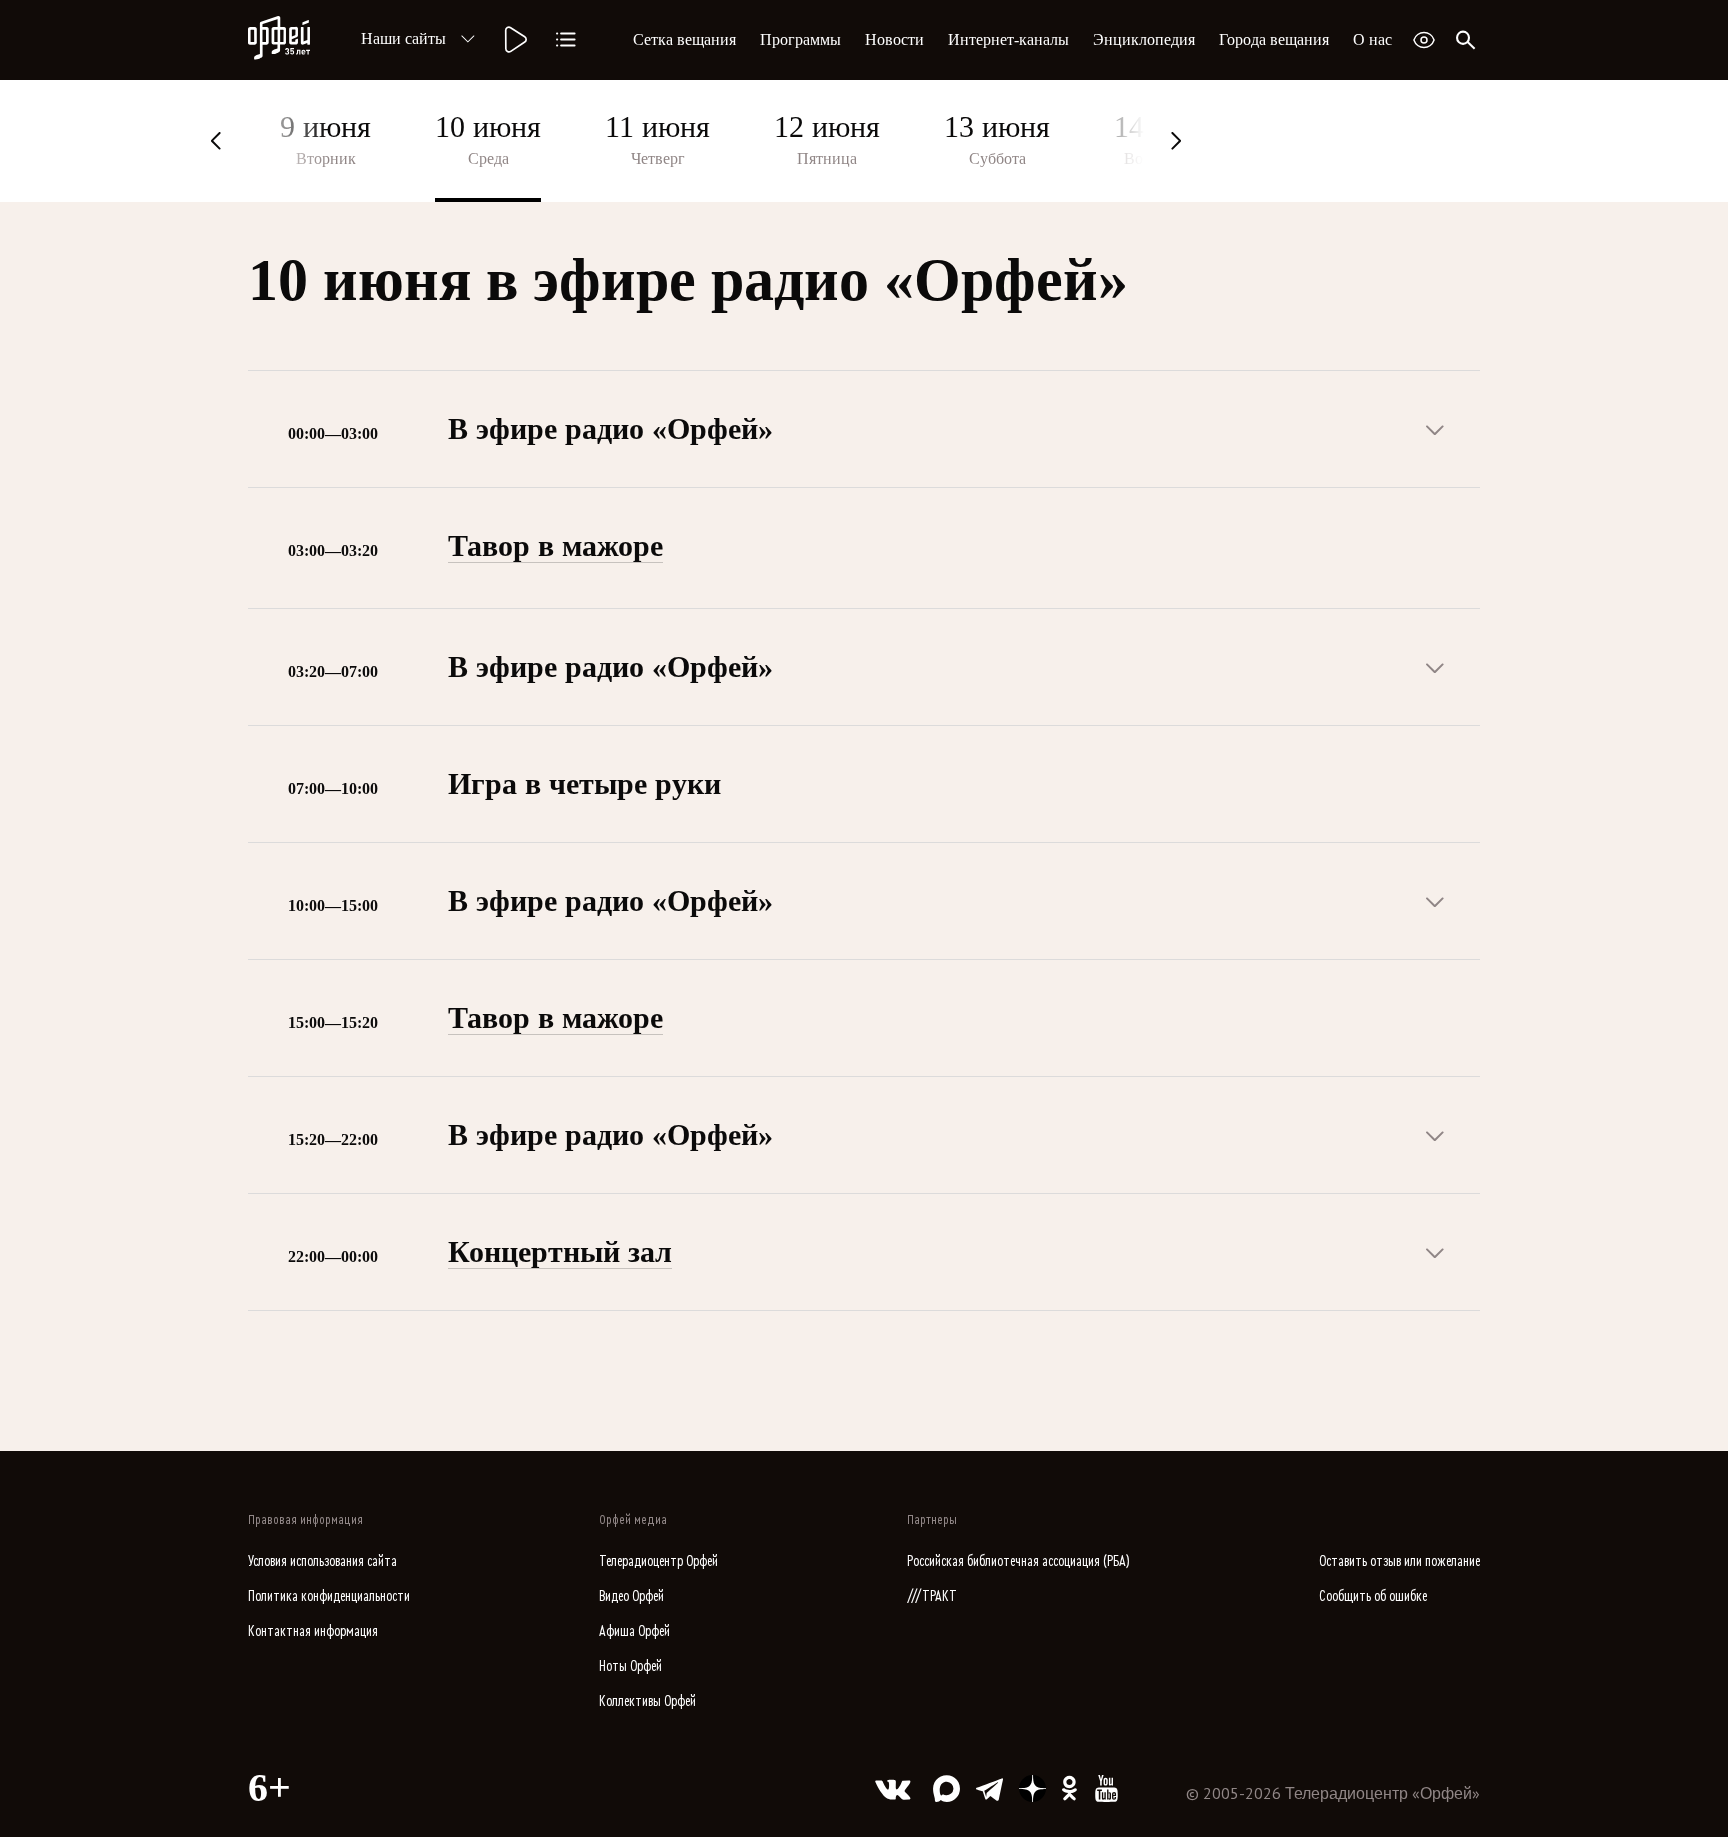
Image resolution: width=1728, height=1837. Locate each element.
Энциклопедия (1144, 39)
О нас (1372, 39)
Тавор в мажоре (555, 545)
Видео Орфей (631, 1596)
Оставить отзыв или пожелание (1399, 1561)
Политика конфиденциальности (329, 1596)
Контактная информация (313, 1631)
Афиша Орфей (634, 1631)
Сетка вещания (684, 39)
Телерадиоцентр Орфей (658, 1561)
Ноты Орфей (630, 1666)
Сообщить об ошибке (1373, 1596)
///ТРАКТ (932, 1596)
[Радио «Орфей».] (514, 40)
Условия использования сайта (322, 1561)
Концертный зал (560, 1251)
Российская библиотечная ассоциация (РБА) (1018, 1561)
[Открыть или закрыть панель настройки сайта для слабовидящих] (1424, 40)
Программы (800, 39)
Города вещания (1274, 39)
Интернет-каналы (1008, 39)
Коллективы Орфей (647, 1701)
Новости (894, 39)
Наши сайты (403, 38)
